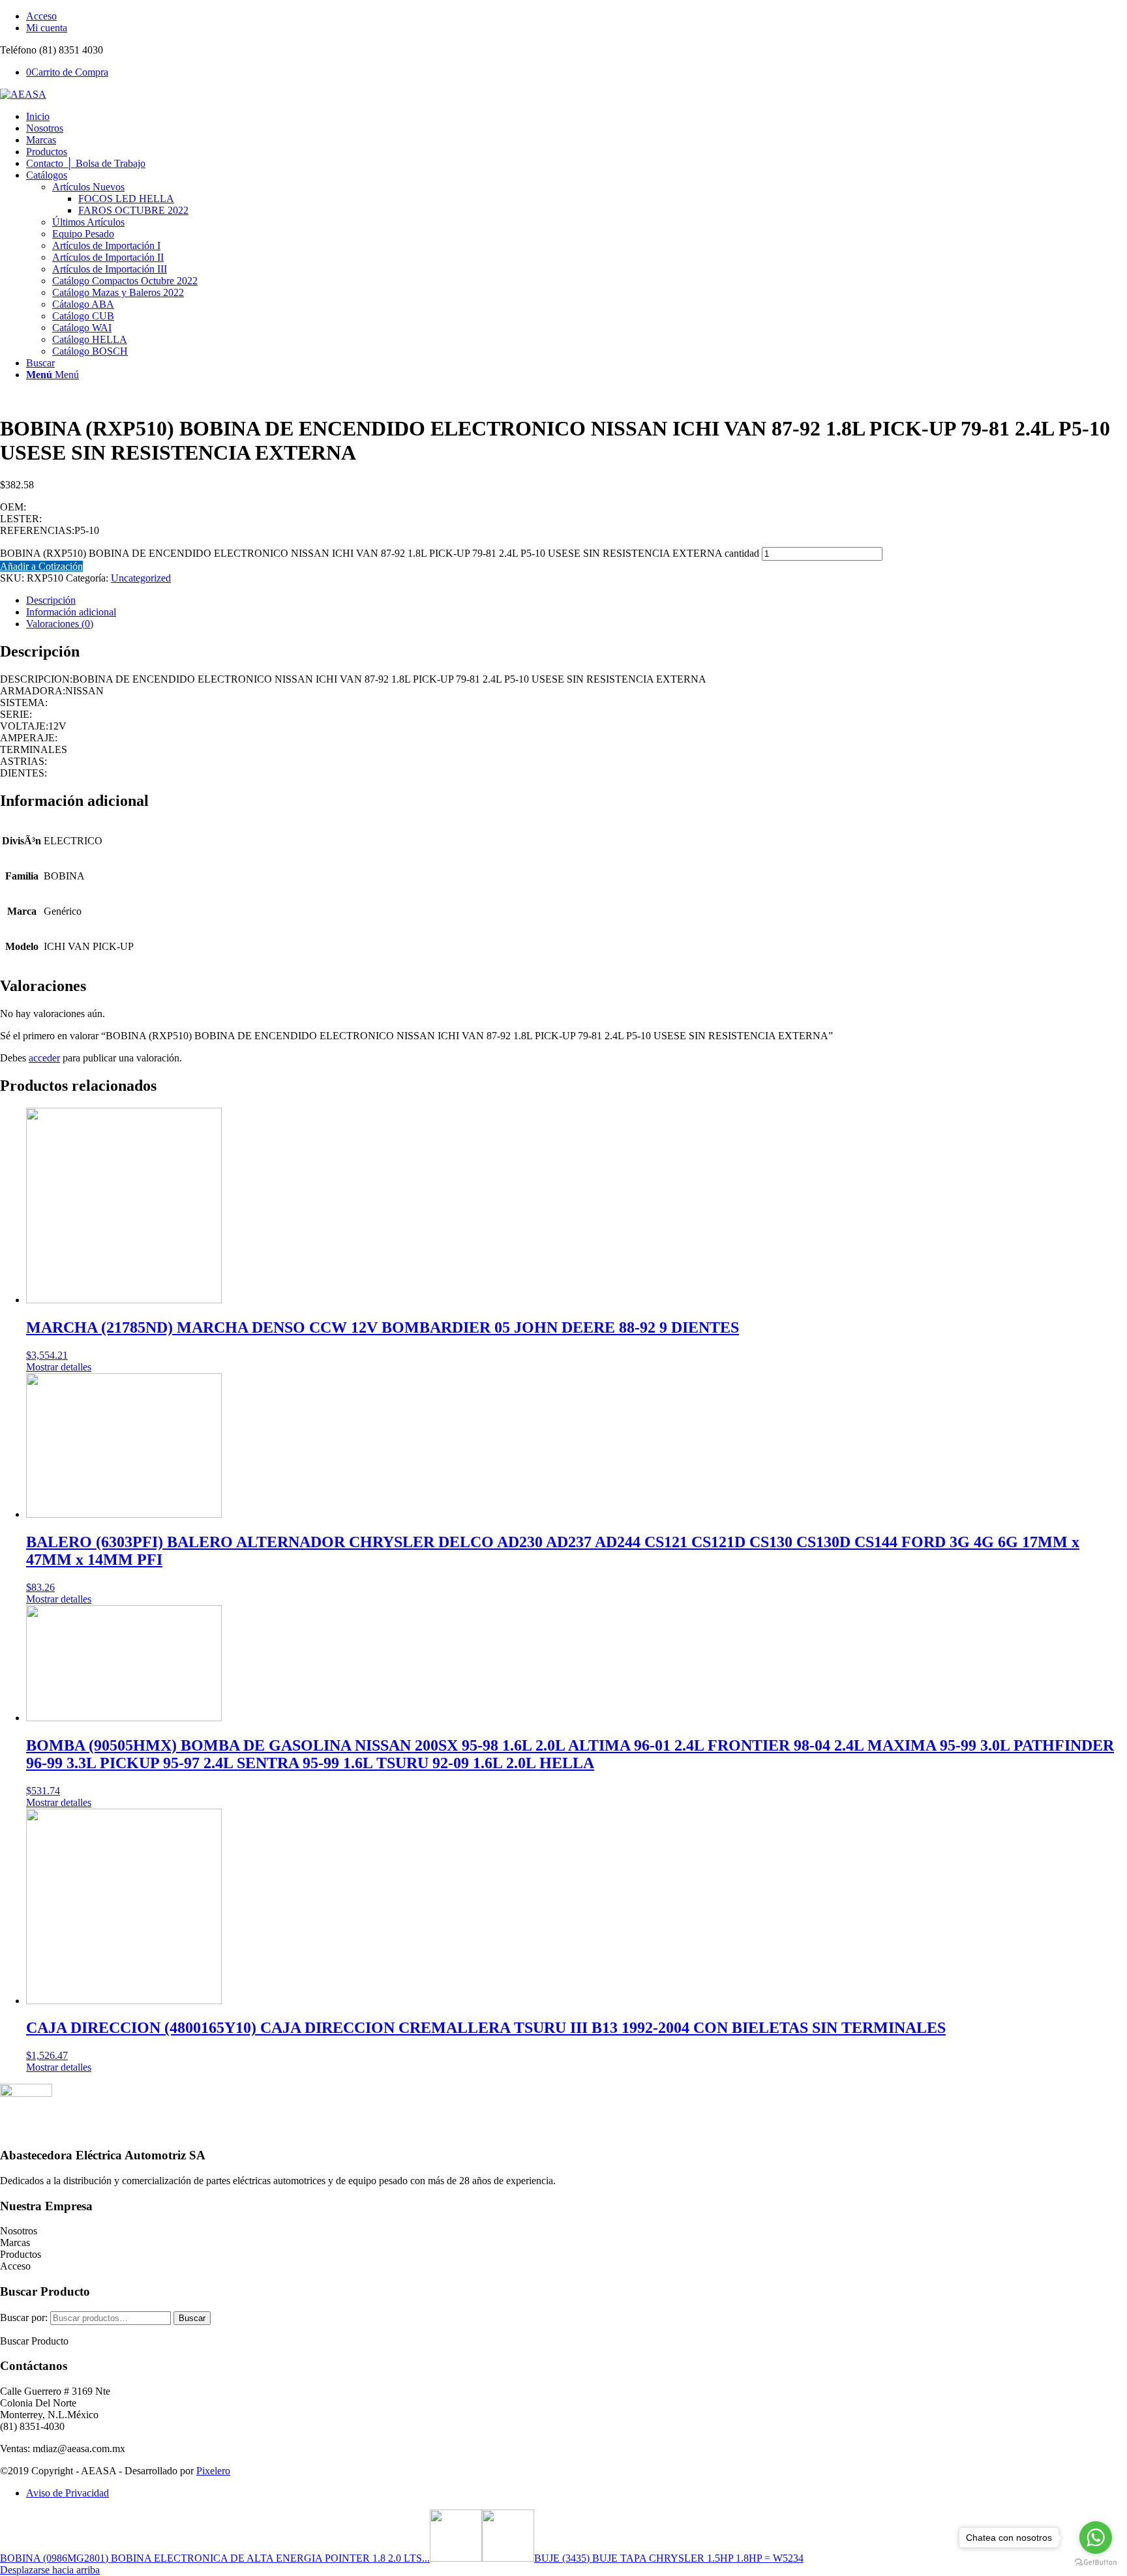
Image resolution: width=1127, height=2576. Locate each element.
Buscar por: (24, 2317)
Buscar (192, 2318)
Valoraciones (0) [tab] (60, 624)
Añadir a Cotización (41, 566)
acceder (44, 1058)
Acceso (41, 16)
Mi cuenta (47, 28)
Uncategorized (141, 578)
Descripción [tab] (51, 600)
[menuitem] (577, 16)
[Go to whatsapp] (1096, 2538)
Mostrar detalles (59, 1367)
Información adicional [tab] (71, 612)
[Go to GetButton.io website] (1096, 2563)
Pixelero (213, 2471)
